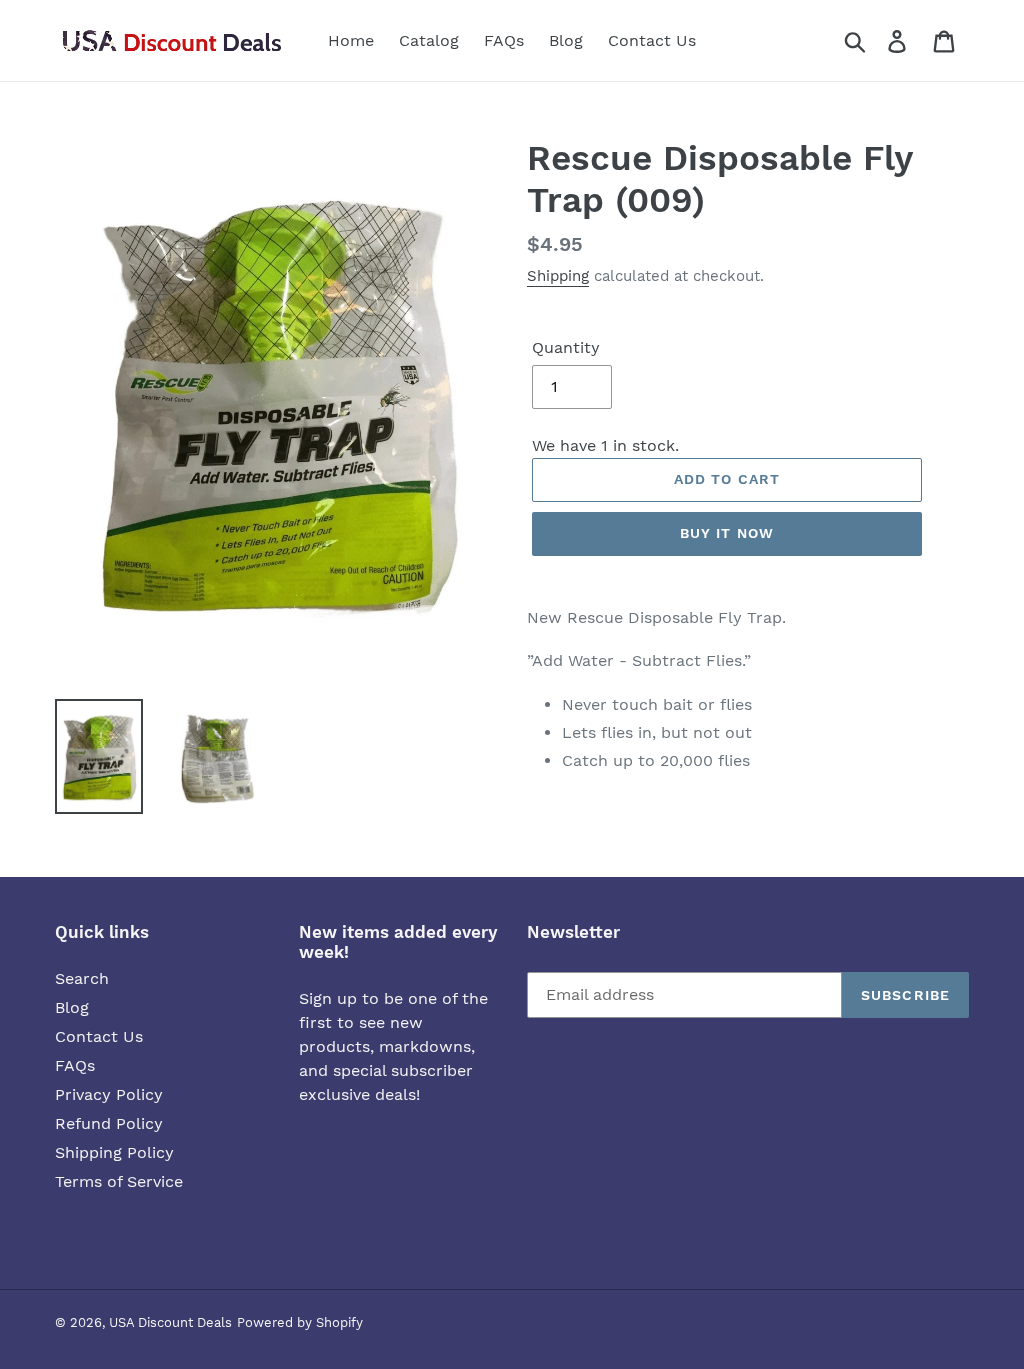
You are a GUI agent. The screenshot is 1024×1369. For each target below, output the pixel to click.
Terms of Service (119, 1181)
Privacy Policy (109, 1094)
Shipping (558, 276)
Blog (72, 1007)
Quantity (566, 347)
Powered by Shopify (300, 1322)
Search (82, 978)
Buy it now (727, 533)
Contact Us (99, 1036)
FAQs (75, 1065)
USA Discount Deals (170, 1322)
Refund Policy (109, 1123)
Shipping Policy (114, 1152)
